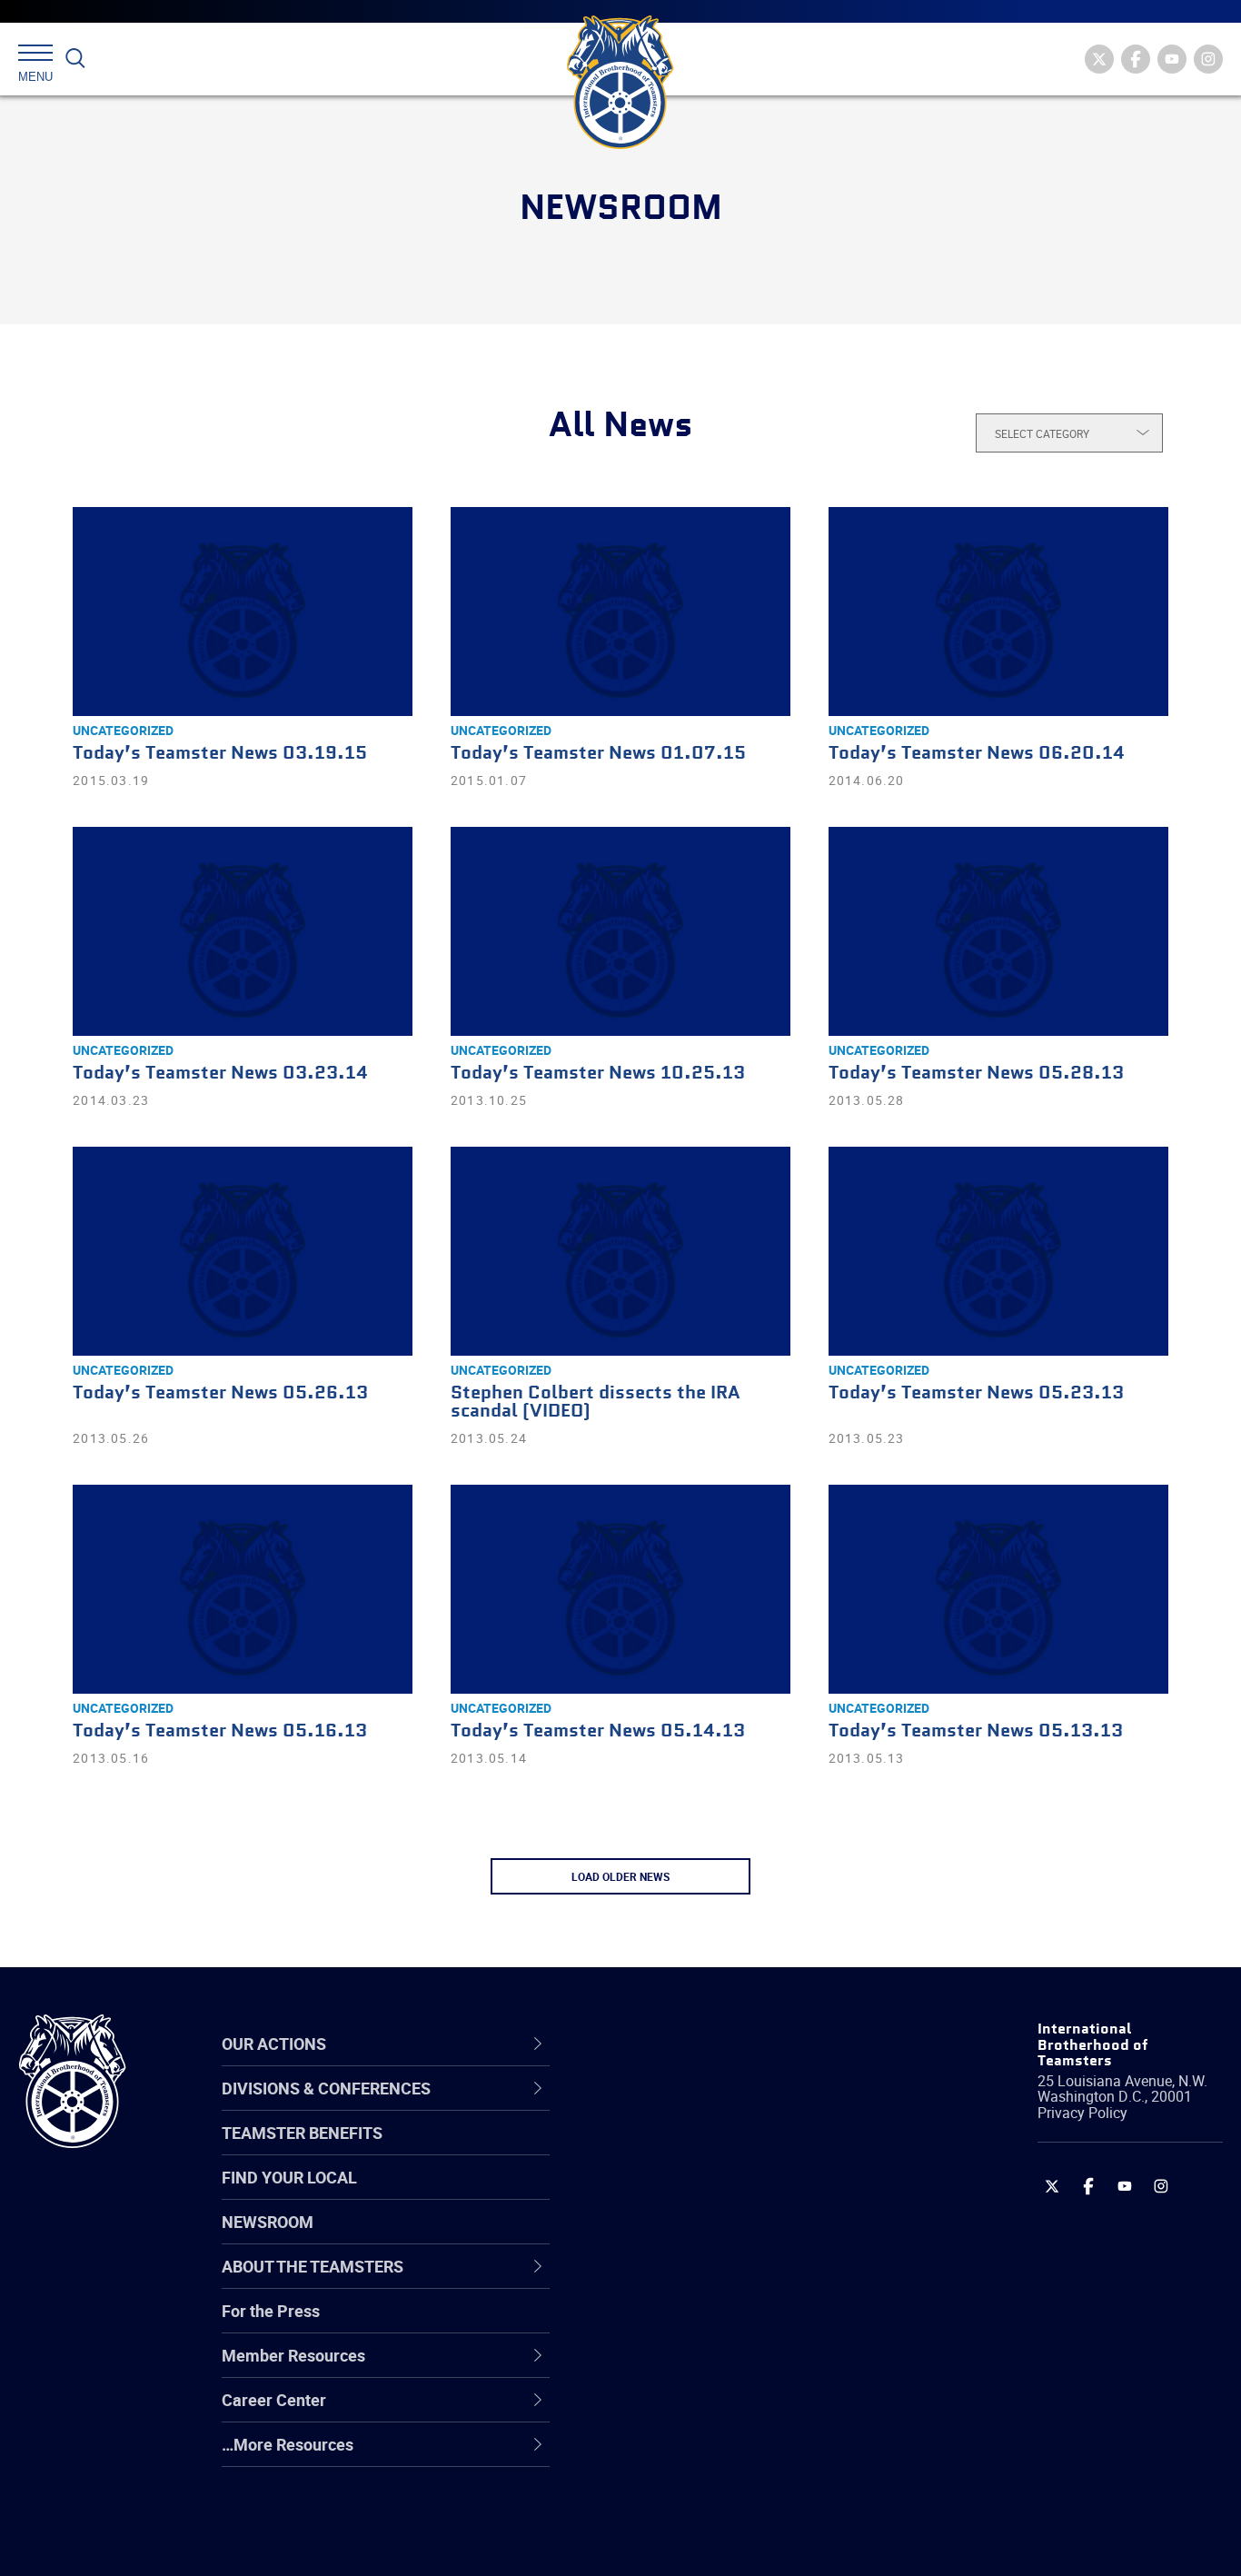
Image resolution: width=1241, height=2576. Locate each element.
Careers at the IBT (679, 2150)
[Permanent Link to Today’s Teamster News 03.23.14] (243, 931)
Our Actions (665, 2044)
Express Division (672, 2368)
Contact (642, 2106)
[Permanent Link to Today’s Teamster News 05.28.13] (998, 931)
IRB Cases (650, 2324)
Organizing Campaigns (695, 2106)
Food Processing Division (703, 2412)
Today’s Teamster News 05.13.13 (976, 1731)
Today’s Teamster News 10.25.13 (598, 1074)
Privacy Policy (1082, 2113)
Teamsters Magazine (690, 2150)
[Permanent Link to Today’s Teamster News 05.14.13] (620, 1589)
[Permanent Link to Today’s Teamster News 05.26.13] (243, 1251)
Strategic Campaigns (689, 2150)
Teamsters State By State (706, 2106)
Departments (661, 2237)
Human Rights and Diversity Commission (713, 2498)
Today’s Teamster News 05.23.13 (976, 1393)
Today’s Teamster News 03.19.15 (220, 754)
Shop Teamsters (673, 2193)
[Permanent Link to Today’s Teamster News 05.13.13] (998, 1589)
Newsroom (268, 2222)
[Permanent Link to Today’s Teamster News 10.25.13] (620, 931)
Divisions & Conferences (718, 2044)
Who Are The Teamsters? (705, 2106)
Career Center (675, 2044)
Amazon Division (674, 2150)
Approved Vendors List (695, 2281)
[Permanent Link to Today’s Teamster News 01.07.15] (620, 612)
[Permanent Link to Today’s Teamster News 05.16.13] (243, 1589)
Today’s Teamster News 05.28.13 (976, 1074)
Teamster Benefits (302, 2133)
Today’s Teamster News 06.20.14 (977, 754)
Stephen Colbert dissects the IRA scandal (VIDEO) (595, 1402)
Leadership (654, 2150)
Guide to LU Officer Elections (715, 2324)
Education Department (695, 2150)
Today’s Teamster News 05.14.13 (598, 1731)
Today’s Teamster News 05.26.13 (220, 1393)
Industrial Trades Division (704, 2542)
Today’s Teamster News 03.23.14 (220, 1074)
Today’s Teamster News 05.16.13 (220, 1731)
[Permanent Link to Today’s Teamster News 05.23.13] (998, 1251)
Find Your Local (289, 2177)
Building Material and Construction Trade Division (737, 2237)
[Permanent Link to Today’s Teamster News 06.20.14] (998, 612)
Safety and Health (678, 2193)
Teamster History (676, 2193)
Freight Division (669, 2455)
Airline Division (666, 2106)
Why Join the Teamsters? (705, 2106)
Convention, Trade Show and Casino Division (744, 2324)
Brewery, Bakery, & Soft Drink (718, 2193)
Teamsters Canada (683, 2237)
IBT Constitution (671, 2281)
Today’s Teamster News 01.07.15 (598, 754)
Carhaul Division (671, 2281)
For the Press (271, 2311)
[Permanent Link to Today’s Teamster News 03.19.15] (243, 612)
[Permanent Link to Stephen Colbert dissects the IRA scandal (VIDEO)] (620, 1251)
